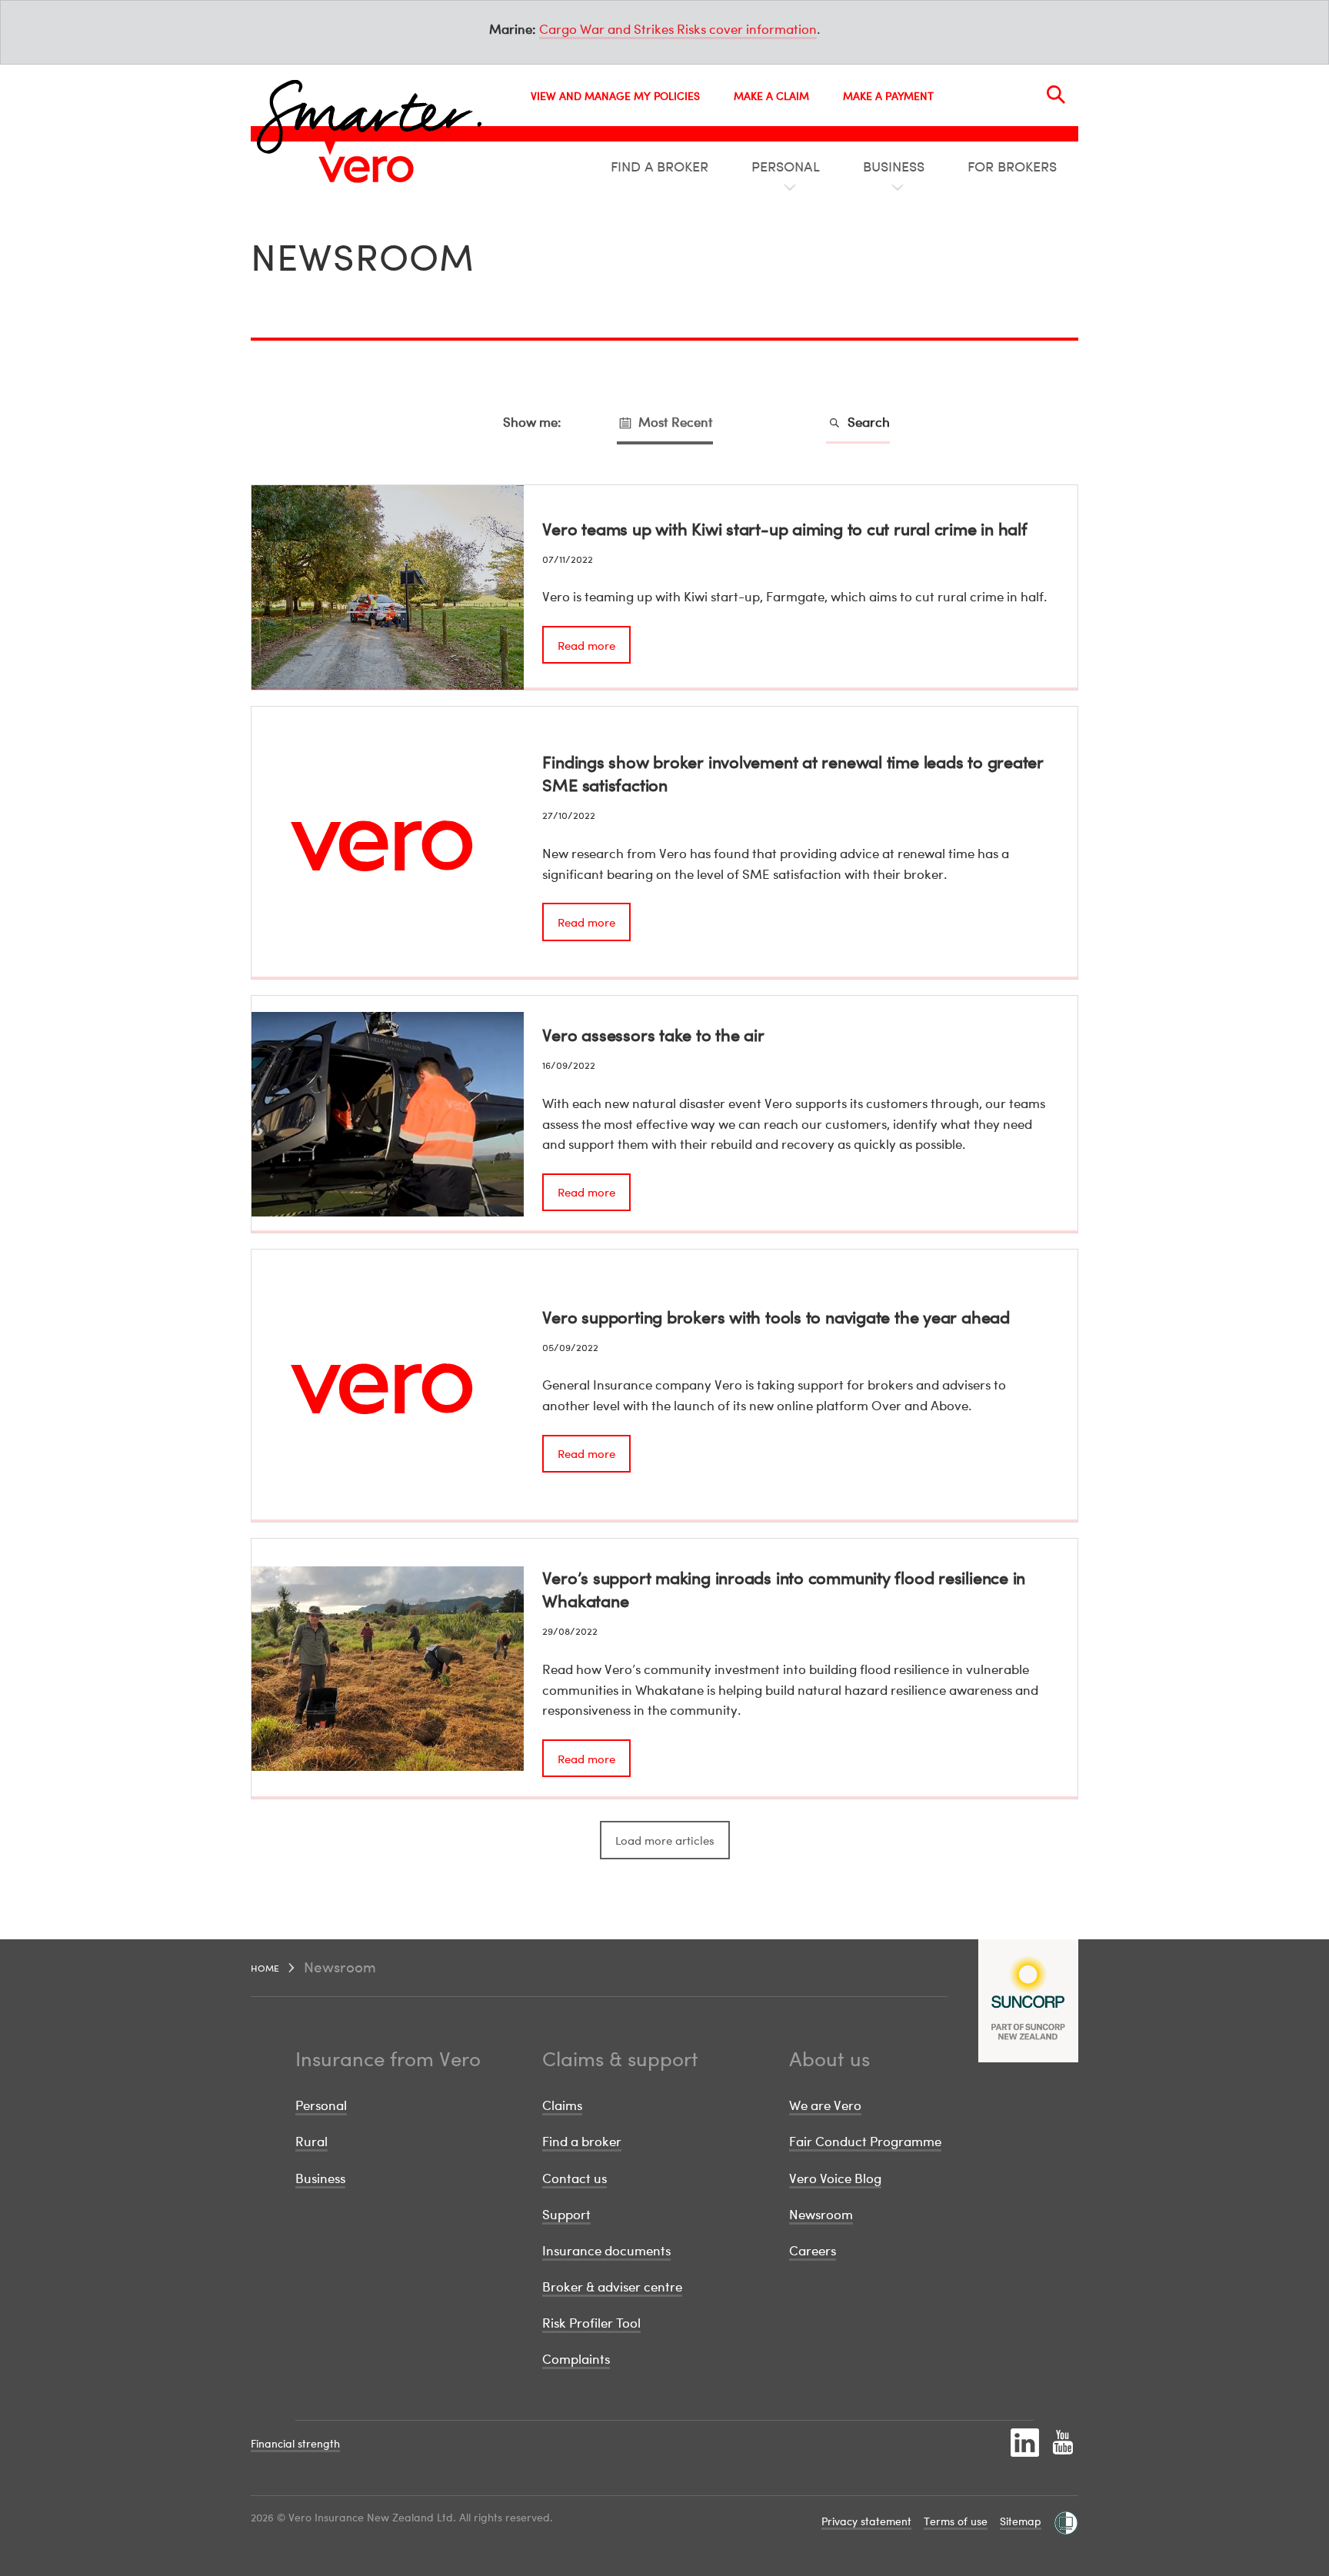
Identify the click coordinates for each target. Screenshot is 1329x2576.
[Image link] (366, 169)
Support (566, 2214)
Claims (562, 2105)
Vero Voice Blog (835, 2178)
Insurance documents (606, 2250)
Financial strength (295, 2443)
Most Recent (674, 422)
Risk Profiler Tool (591, 2323)
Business (320, 2178)
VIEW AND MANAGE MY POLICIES (615, 96)
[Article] (664, 587)
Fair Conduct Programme (865, 2141)
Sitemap (1021, 2521)
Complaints (576, 2359)
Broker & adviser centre (612, 2286)
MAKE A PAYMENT (888, 96)
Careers (813, 2250)
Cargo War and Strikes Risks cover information (678, 29)
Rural (311, 2141)
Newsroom (821, 2214)
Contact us (575, 2178)
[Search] (1056, 95)
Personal (321, 2105)
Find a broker (582, 2141)
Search (867, 422)
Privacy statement (866, 2521)
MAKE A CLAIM (771, 96)
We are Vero (825, 2105)
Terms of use (956, 2521)
